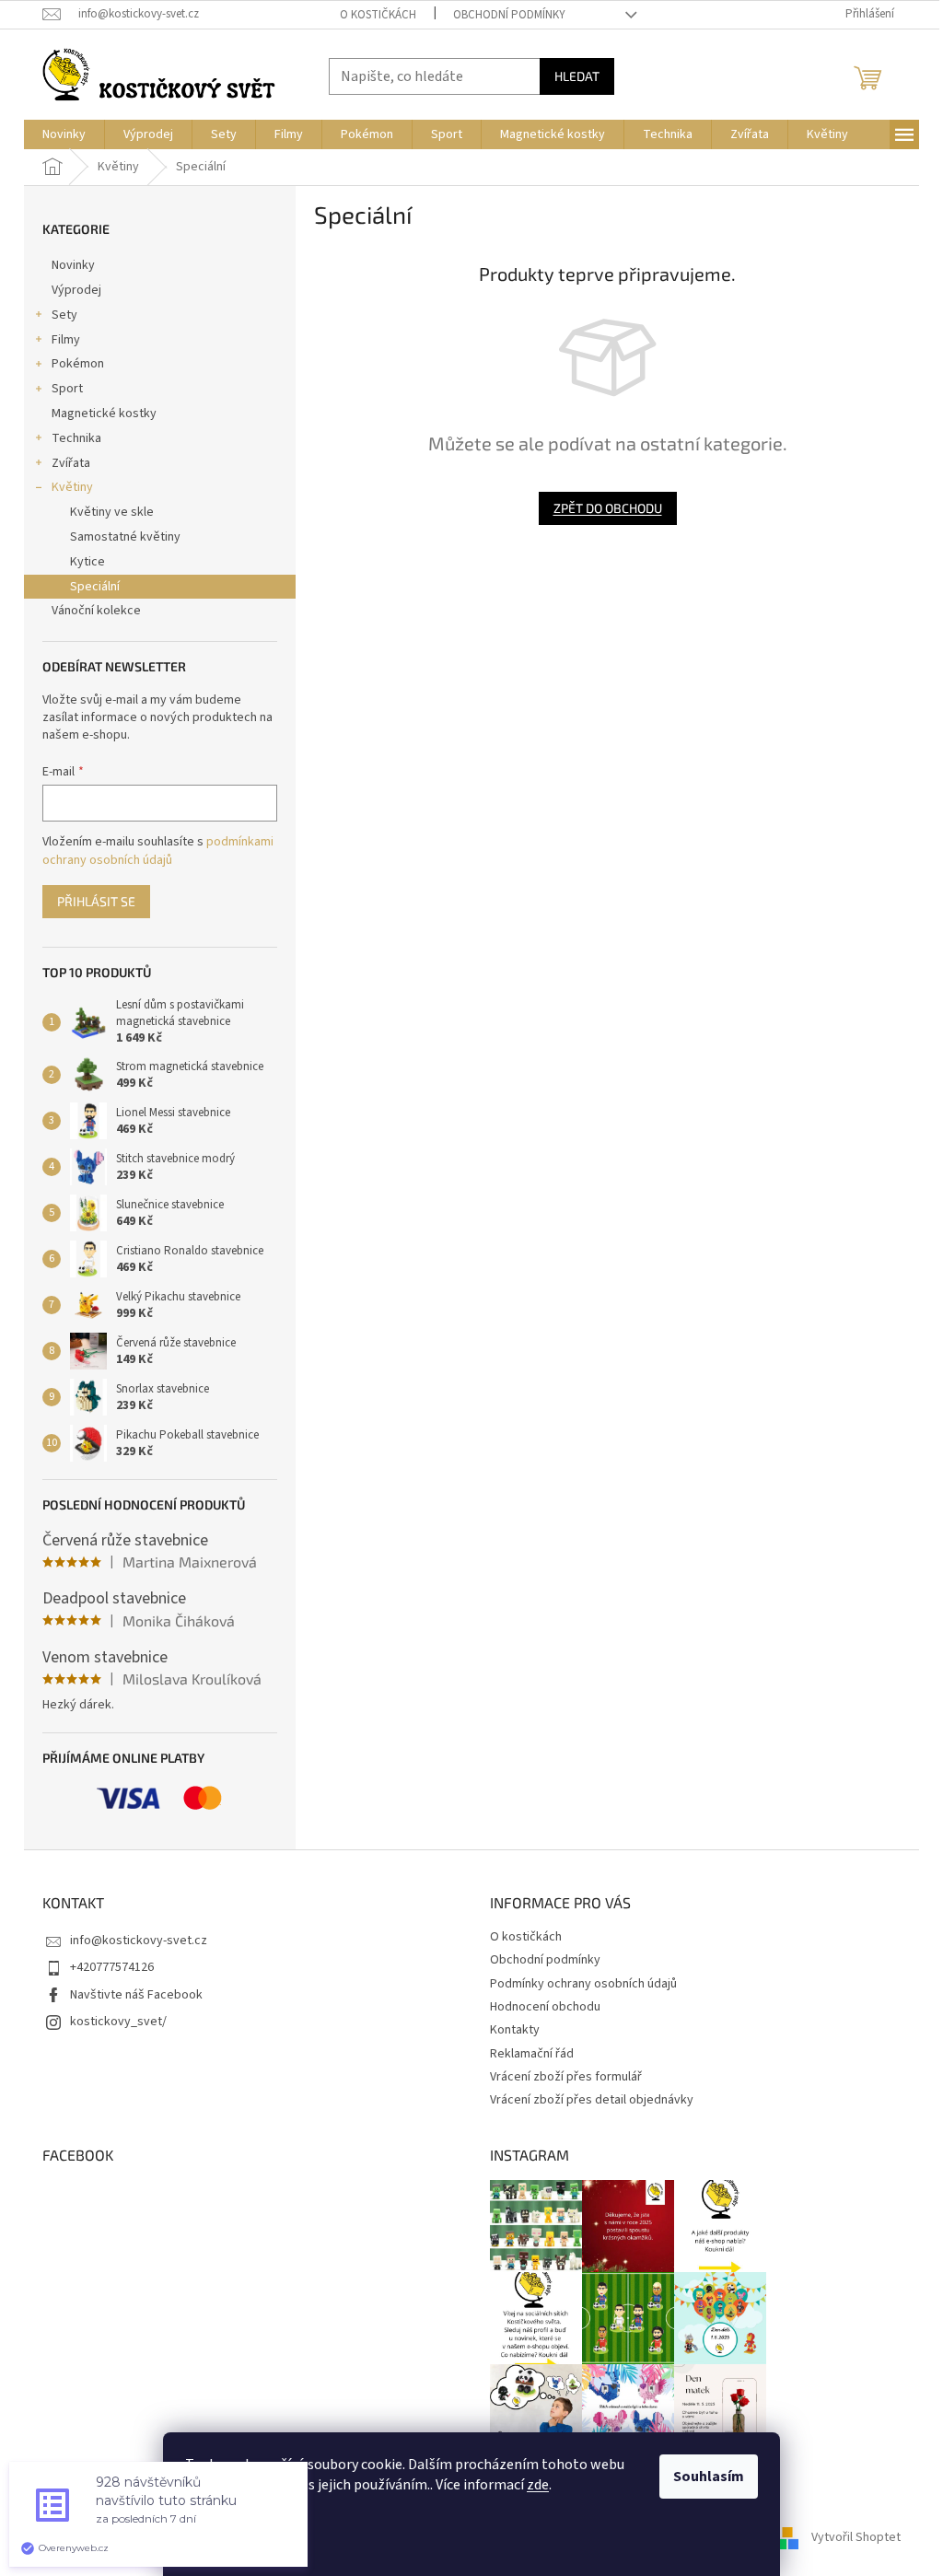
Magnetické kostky (104, 414)
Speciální (95, 587)
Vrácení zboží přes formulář (566, 2077)
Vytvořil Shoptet (856, 2538)
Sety (64, 315)
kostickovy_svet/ (118, 2022)
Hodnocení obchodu (545, 2007)
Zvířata (71, 463)
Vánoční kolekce (96, 611)
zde (538, 2485)
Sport (67, 389)
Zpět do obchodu (608, 508)
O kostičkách (378, 15)
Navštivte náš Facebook (136, 1995)
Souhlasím (709, 2477)
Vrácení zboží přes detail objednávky (592, 2100)
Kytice (87, 562)
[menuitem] (64, 134)
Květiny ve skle (112, 512)
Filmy (66, 340)
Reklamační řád (532, 2054)
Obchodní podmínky (509, 15)
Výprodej (76, 290)
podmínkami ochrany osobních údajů (158, 851)
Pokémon (78, 364)
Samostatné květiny (125, 537)
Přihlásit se (96, 901)
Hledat (577, 76)
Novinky (73, 265)
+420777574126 (112, 1967)
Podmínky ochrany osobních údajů (583, 1984)
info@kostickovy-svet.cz (139, 1941)
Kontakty (515, 2030)
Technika (76, 438)
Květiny (72, 487)
